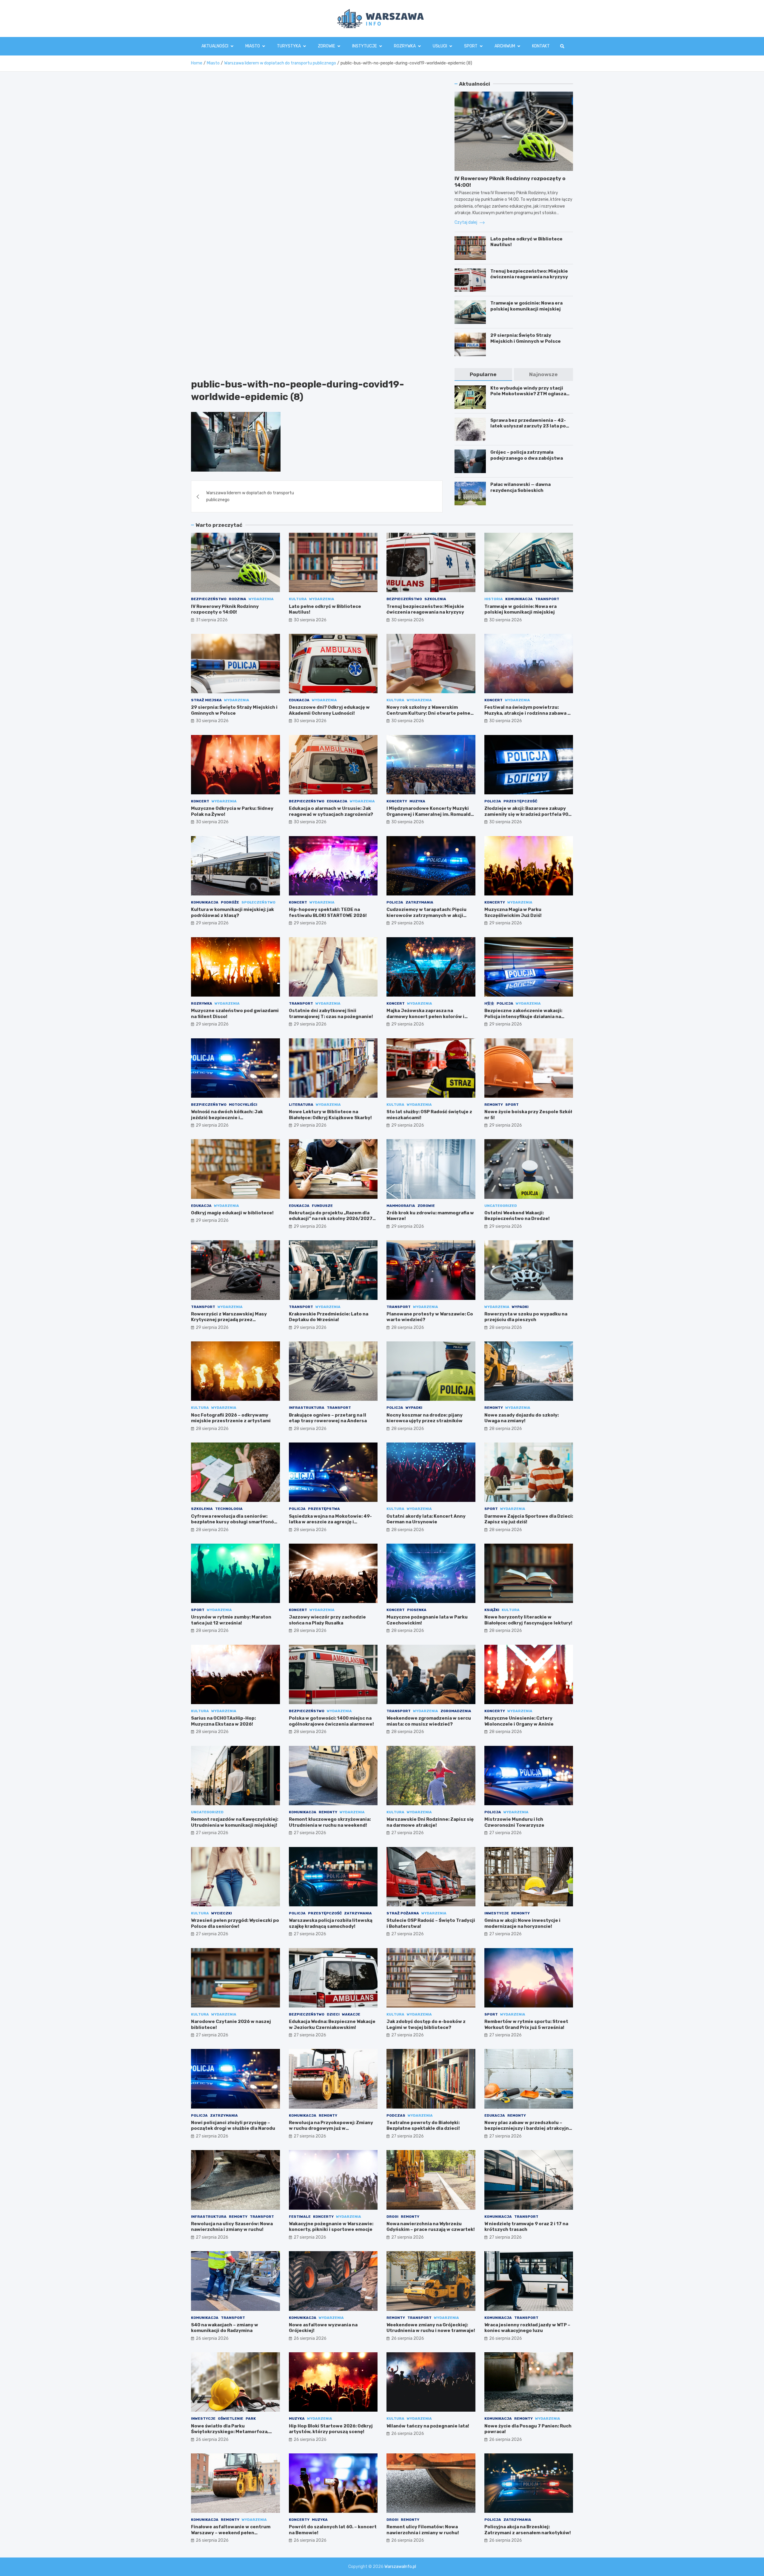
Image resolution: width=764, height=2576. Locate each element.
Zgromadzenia (456, 1711)
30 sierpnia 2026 (310, 620)
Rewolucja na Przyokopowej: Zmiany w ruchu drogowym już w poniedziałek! (331, 2128)
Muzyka (417, 801)
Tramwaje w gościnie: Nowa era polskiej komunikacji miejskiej (526, 306)
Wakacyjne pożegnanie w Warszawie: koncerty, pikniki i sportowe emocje (331, 2227)
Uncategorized (501, 1206)
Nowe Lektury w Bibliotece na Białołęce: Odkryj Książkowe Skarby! (330, 1115)
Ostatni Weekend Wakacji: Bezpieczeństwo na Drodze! (517, 1216)
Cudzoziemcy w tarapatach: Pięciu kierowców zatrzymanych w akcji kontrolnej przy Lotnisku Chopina (426, 915)
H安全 (489, 1003)
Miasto (253, 46)
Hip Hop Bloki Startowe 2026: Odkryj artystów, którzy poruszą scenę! (331, 2429)
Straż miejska (206, 700)
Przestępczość (520, 801)
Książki (492, 1610)
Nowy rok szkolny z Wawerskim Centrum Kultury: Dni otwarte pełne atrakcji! (428, 713)
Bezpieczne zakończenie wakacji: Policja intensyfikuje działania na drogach (523, 1016)
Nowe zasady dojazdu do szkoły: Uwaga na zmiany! (522, 1418)
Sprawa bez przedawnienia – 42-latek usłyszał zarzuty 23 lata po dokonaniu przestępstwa (528, 426)
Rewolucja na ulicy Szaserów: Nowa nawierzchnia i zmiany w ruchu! (232, 2227)
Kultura (298, 599)
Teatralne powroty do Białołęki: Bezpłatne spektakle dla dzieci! (423, 2126)
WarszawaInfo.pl (400, 2567)
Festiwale (300, 2217)
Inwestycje (497, 1913)
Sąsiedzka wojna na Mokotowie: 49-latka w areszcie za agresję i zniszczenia (330, 1522)
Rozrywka (405, 46)
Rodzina (238, 599)
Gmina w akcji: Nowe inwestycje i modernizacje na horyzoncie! (522, 1923)
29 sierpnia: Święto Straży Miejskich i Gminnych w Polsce (526, 338)
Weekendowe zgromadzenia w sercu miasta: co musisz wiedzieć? (429, 1721)
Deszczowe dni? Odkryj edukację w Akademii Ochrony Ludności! (329, 710)
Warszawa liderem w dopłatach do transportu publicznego (250, 496)
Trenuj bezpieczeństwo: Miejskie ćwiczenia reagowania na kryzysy (529, 274)
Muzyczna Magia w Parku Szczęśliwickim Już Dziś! (513, 912)
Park (251, 2419)
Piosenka (417, 1610)
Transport (547, 599)
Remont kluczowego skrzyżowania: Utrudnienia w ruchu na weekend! (330, 1822)
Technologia (229, 1509)
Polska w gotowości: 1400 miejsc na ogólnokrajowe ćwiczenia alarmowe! (331, 1721)
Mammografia (401, 1206)
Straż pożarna (403, 1913)
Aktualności (215, 46)
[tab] (483, 374)
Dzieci (333, 2014)
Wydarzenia (261, 599)
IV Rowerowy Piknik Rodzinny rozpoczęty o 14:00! (225, 609)
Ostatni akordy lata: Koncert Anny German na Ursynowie (426, 1519)
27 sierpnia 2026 (212, 1833)
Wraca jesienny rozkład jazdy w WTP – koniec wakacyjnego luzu (527, 2328)
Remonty (494, 1105)
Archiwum (505, 46)
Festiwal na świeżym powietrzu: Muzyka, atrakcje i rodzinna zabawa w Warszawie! (528, 713)
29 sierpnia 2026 (212, 923)
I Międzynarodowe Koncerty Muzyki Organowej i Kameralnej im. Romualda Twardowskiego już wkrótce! (430, 814)
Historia (494, 599)
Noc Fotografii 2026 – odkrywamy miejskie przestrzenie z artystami (231, 1418)
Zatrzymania (419, 902)
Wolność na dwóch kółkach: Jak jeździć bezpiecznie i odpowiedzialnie (227, 1118)
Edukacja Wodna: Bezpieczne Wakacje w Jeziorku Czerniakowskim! (332, 2024)
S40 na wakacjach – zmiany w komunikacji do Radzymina (225, 2328)
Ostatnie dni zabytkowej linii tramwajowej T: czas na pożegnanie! (331, 1014)
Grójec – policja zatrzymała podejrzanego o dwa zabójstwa (527, 455)
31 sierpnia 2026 (212, 620)
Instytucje (365, 46)
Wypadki (520, 1307)
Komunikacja (519, 599)
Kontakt (541, 46)
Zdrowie (326, 46)
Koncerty (397, 801)
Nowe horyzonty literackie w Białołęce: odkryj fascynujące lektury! (528, 1620)
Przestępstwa (324, 1509)
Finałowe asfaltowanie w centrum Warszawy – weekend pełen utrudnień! (231, 2533)
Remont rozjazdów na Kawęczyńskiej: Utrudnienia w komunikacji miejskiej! (235, 1822)
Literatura (301, 1105)
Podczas (396, 2115)
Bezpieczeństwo (209, 599)
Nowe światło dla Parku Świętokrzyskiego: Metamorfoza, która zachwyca (230, 2432)
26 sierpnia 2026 (212, 2338)
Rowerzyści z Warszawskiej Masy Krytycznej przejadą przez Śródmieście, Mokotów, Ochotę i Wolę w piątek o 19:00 (234, 1323)
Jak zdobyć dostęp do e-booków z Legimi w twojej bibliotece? (426, 2024)
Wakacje (351, 2014)
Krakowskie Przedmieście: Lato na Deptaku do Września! (329, 1317)
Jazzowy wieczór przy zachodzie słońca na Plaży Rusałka (327, 1620)
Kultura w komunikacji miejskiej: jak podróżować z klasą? (232, 912)
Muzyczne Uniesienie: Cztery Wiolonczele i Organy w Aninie (519, 1721)
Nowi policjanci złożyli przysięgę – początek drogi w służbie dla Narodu (233, 2126)
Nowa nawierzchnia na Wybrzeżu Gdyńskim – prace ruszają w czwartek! (431, 2227)
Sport (471, 46)
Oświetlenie (231, 2419)
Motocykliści (243, 1105)
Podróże (230, 902)
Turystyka (289, 46)
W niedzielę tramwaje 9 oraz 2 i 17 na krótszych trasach (526, 2227)
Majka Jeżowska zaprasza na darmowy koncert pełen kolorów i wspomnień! (425, 1016)
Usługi (440, 46)
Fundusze (322, 1206)
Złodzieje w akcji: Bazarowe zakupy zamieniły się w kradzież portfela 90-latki (527, 814)
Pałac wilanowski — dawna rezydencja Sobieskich (520, 487)
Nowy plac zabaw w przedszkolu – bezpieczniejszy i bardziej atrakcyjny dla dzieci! (528, 2128)
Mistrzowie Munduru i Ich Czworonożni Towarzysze (514, 1822)
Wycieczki (222, 1913)
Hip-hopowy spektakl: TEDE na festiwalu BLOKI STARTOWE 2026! (328, 912)
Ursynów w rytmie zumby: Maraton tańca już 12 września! (231, 1620)
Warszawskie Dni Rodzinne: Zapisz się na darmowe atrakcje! (430, 1822)
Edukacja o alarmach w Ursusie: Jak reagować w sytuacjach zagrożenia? (331, 811)
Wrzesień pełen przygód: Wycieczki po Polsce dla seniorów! (235, 1923)
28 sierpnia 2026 (408, 1328)
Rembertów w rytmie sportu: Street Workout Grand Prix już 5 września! (526, 2024)
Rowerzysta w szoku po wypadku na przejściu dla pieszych (526, 1317)
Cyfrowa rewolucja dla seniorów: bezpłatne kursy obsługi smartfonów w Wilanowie (234, 1522)
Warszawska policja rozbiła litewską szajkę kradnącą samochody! (331, 1923)
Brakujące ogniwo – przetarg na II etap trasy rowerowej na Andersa (328, 1418)
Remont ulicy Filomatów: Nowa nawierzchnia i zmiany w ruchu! (423, 2530)
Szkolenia (435, 599)
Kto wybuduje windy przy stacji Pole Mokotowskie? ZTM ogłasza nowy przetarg (528, 394)
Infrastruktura (307, 1408)
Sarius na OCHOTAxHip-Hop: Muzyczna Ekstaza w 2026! (223, 1721)
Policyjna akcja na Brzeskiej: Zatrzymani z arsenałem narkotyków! (528, 2530)
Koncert (493, 700)
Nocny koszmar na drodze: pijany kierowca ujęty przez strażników (425, 1418)
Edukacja (299, 700)
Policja (493, 801)
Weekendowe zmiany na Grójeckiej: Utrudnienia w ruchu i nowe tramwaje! (431, 2328)
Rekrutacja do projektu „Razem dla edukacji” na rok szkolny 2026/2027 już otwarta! (331, 1219)
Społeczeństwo (258, 902)
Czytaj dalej (466, 222)
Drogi (392, 2217)
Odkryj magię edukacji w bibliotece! (232, 1213)
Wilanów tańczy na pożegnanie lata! (428, 2426)
